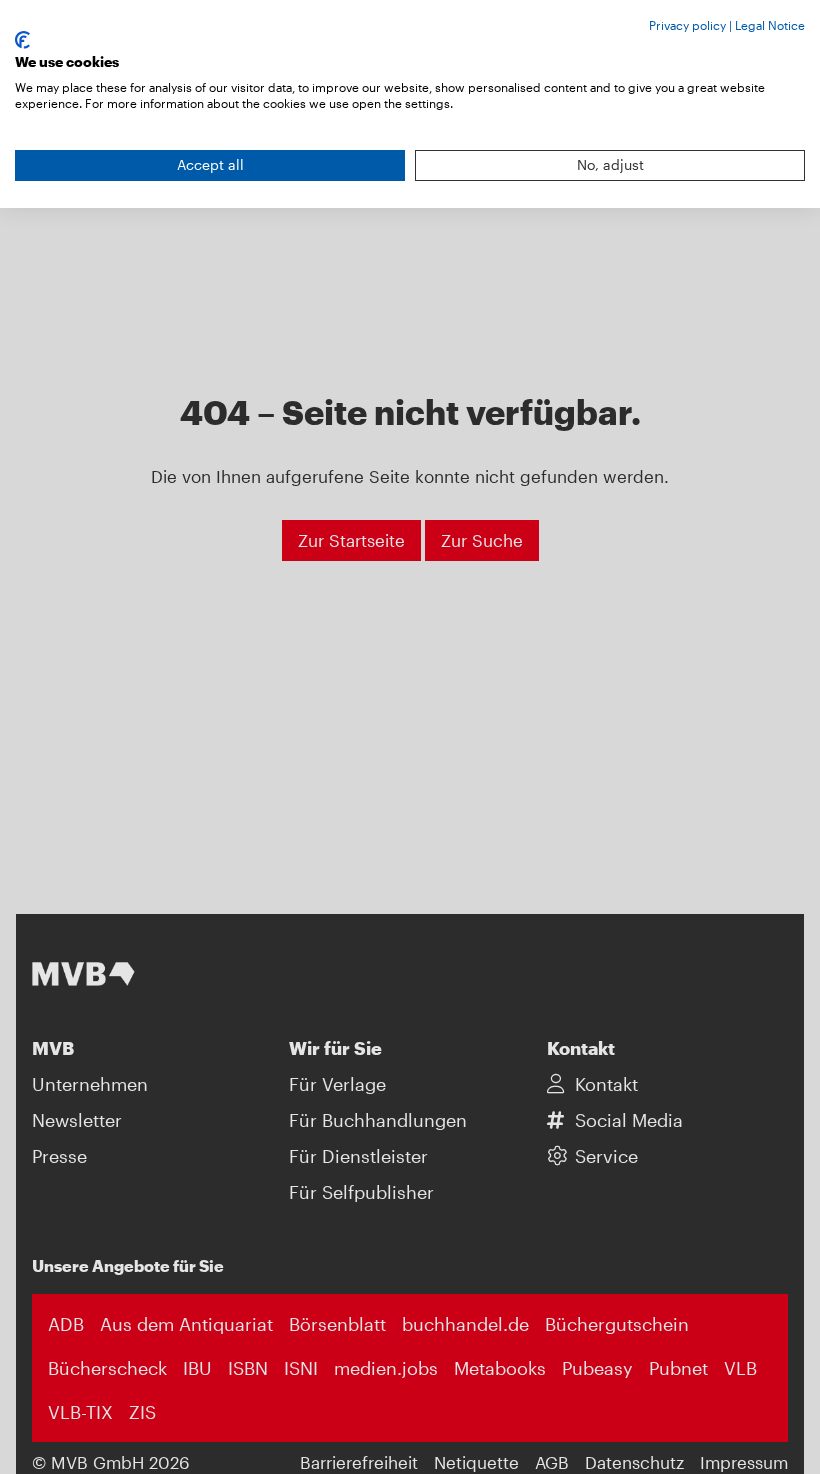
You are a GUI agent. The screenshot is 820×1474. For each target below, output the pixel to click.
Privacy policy (687, 25)
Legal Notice (770, 25)
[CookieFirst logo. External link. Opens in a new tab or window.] (22, 40)
